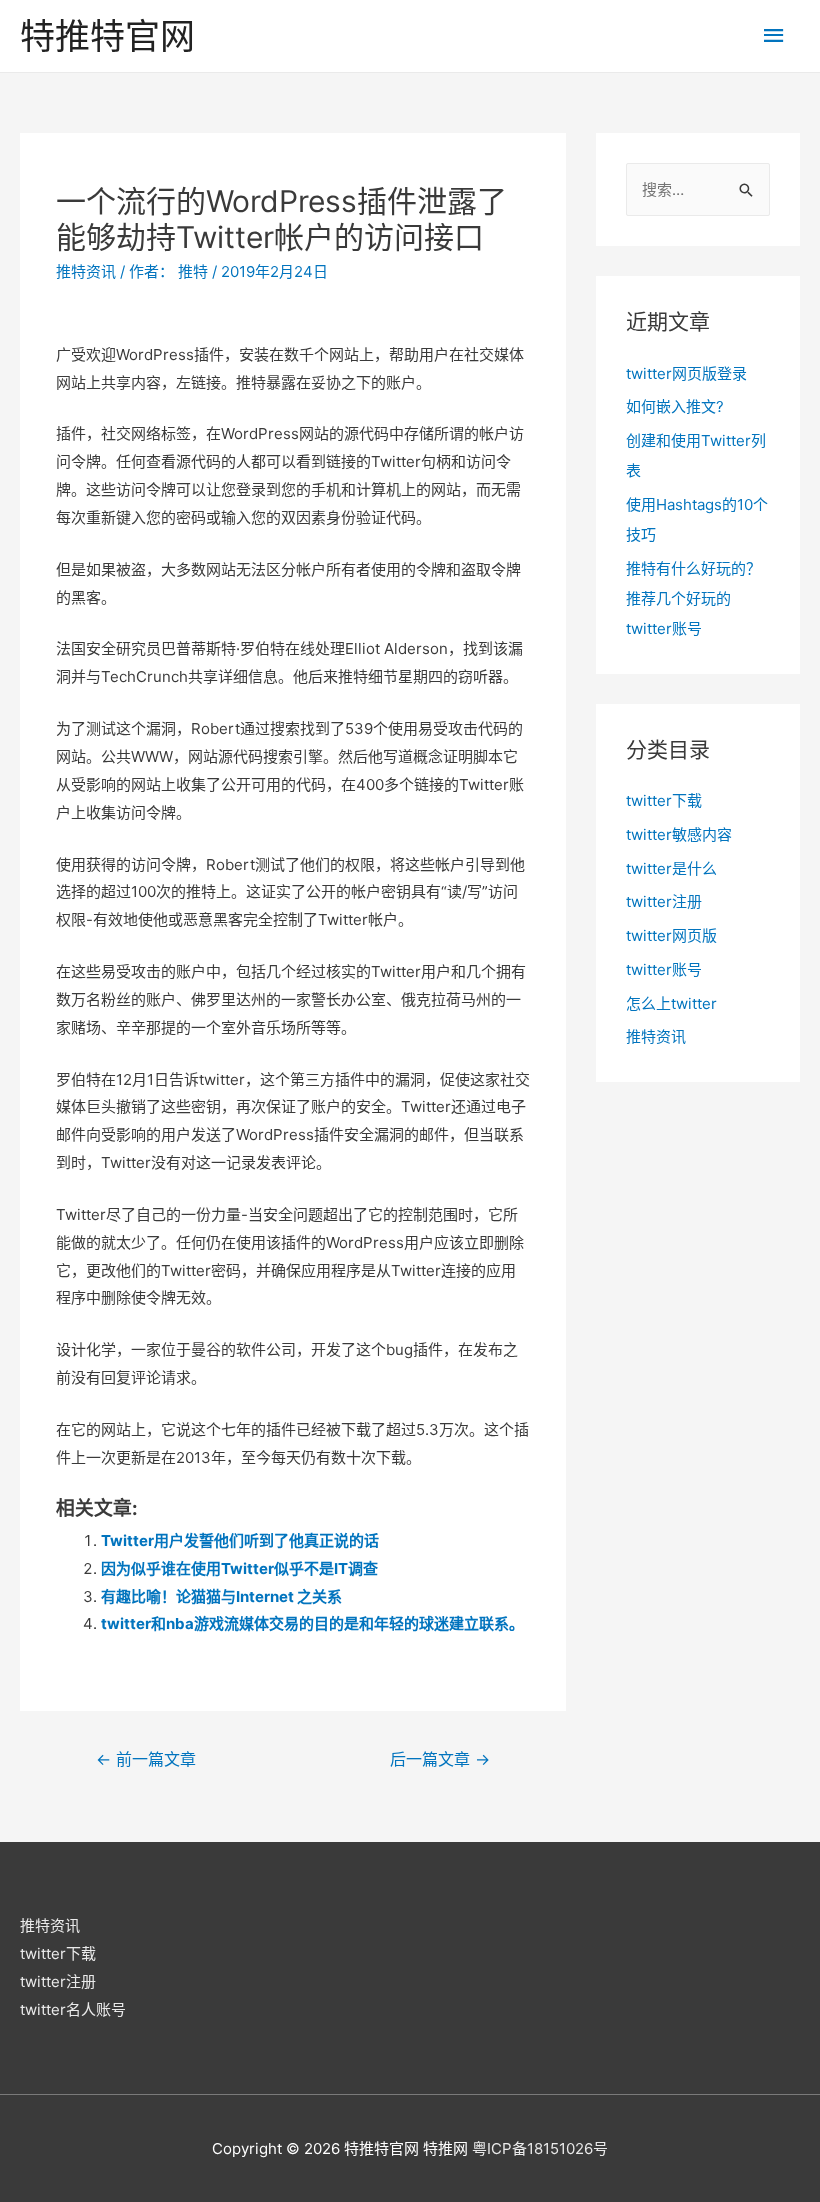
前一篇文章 (146, 1759)
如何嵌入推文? (675, 406)
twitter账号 (664, 969)
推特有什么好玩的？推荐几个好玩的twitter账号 (693, 598)
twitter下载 (664, 800)
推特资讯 (86, 271)
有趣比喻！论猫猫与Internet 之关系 (221, 1596)
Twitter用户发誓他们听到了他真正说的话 (240, 1540)
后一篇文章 (440, 1759)
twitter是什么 (671, 868)
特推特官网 (107, 36)
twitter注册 (664, 901)
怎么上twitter (671, 1003)
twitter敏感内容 (679, 834)
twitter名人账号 (73, 2009)
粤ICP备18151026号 (540, 2148)
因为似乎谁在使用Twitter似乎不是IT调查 (239, 1568)
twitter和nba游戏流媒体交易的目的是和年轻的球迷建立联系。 (312, 1623)
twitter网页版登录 (686, 373)
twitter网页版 (671, 935)
